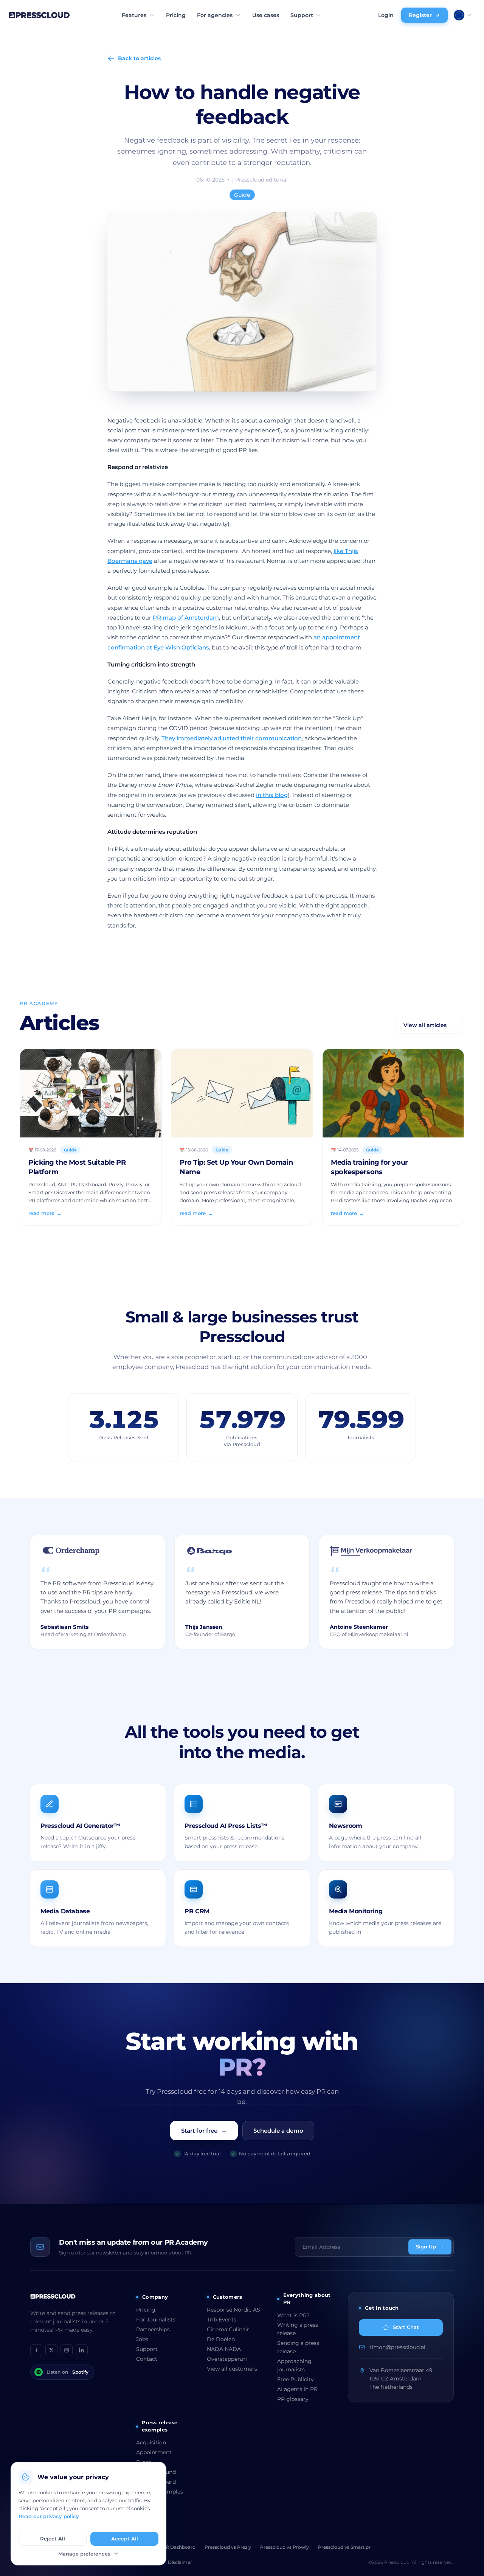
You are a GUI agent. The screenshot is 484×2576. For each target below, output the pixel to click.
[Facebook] (36, 2350)
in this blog (272, 795)
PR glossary (293, 2399)
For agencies (215, 15)
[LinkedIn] (82, 2350)
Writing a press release (298, 2329)
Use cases (266, 15)
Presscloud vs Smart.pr (344, 2547)
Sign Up (426, 2247)
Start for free (204, 2131)
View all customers (232, 2369)
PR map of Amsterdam (186, 618)
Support (302, 15)
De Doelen (221, 2339)
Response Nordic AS (233, 2310)
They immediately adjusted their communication (232, 738)
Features (134, 15)
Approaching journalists (294, 2365)
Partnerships (153, 2329)
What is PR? (293, 2315)
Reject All (53, 2539)
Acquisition (151, 2442)
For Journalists (156, 2320)
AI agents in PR (297, 2389)
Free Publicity (296, 2379)
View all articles (430, 1025)
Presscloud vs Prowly (285, 2547)
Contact (147, 2359)
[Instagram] (67, 2350)
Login (386, 15)
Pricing (176, 15)
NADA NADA (224, 2349)
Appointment (154, 2452)
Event (144, 2462)
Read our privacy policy (49, 2516)
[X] (51, 2350)
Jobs (142, 2339)
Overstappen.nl (227, 2359)
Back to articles (139, 58)
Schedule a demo (278, 2131)
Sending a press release (298, 2347)
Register (420, 15)
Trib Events (222, 2320)
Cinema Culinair (228, 2329)
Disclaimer (180, 2562)
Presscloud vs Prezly (228, 2547)
